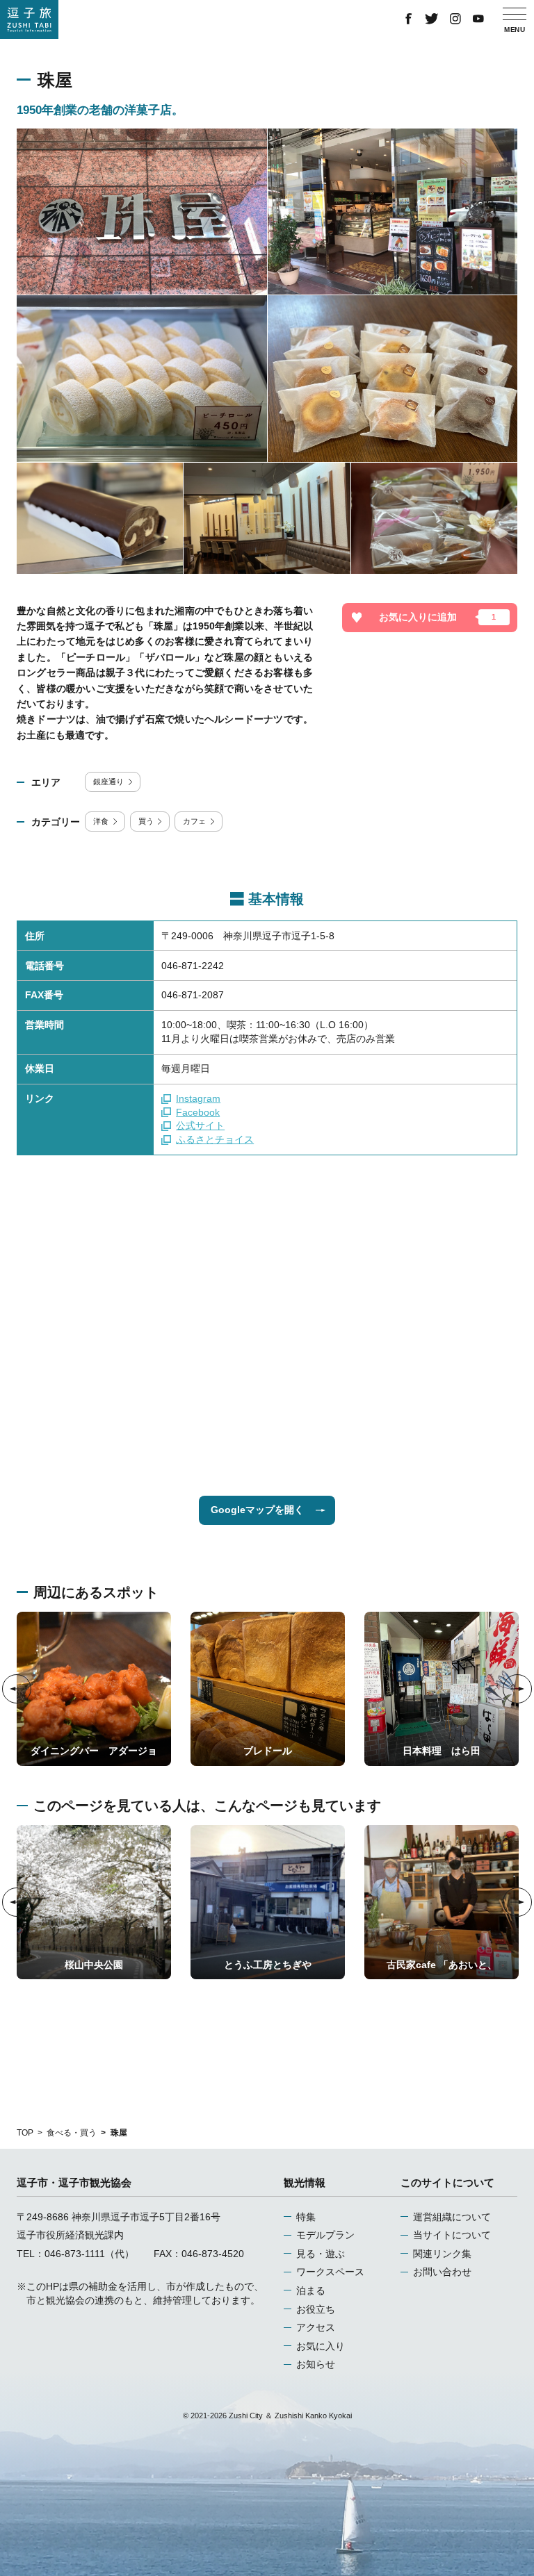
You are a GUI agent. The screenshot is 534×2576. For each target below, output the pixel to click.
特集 (306, 2217)
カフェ (194, 821)
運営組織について (452, 2217)
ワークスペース (330, 2272)
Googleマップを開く (257, 1510)
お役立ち (316, 2309)
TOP (25, 2133)
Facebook (198, 1112)
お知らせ (316, 2364)
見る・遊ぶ (321, 2254)
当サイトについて (452, 2235)
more (28, 1617)
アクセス (316, 2327)
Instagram (198, 1098)
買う (146, 821)
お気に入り (321, 2346)
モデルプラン (325, 2235)
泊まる (311, 2290)
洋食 (101, 821)
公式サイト (200, 1125)
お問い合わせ (442, 2272)
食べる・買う (72, 2133)
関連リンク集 (442, 2254)
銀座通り (108, 782)
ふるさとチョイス (215, 1139)
